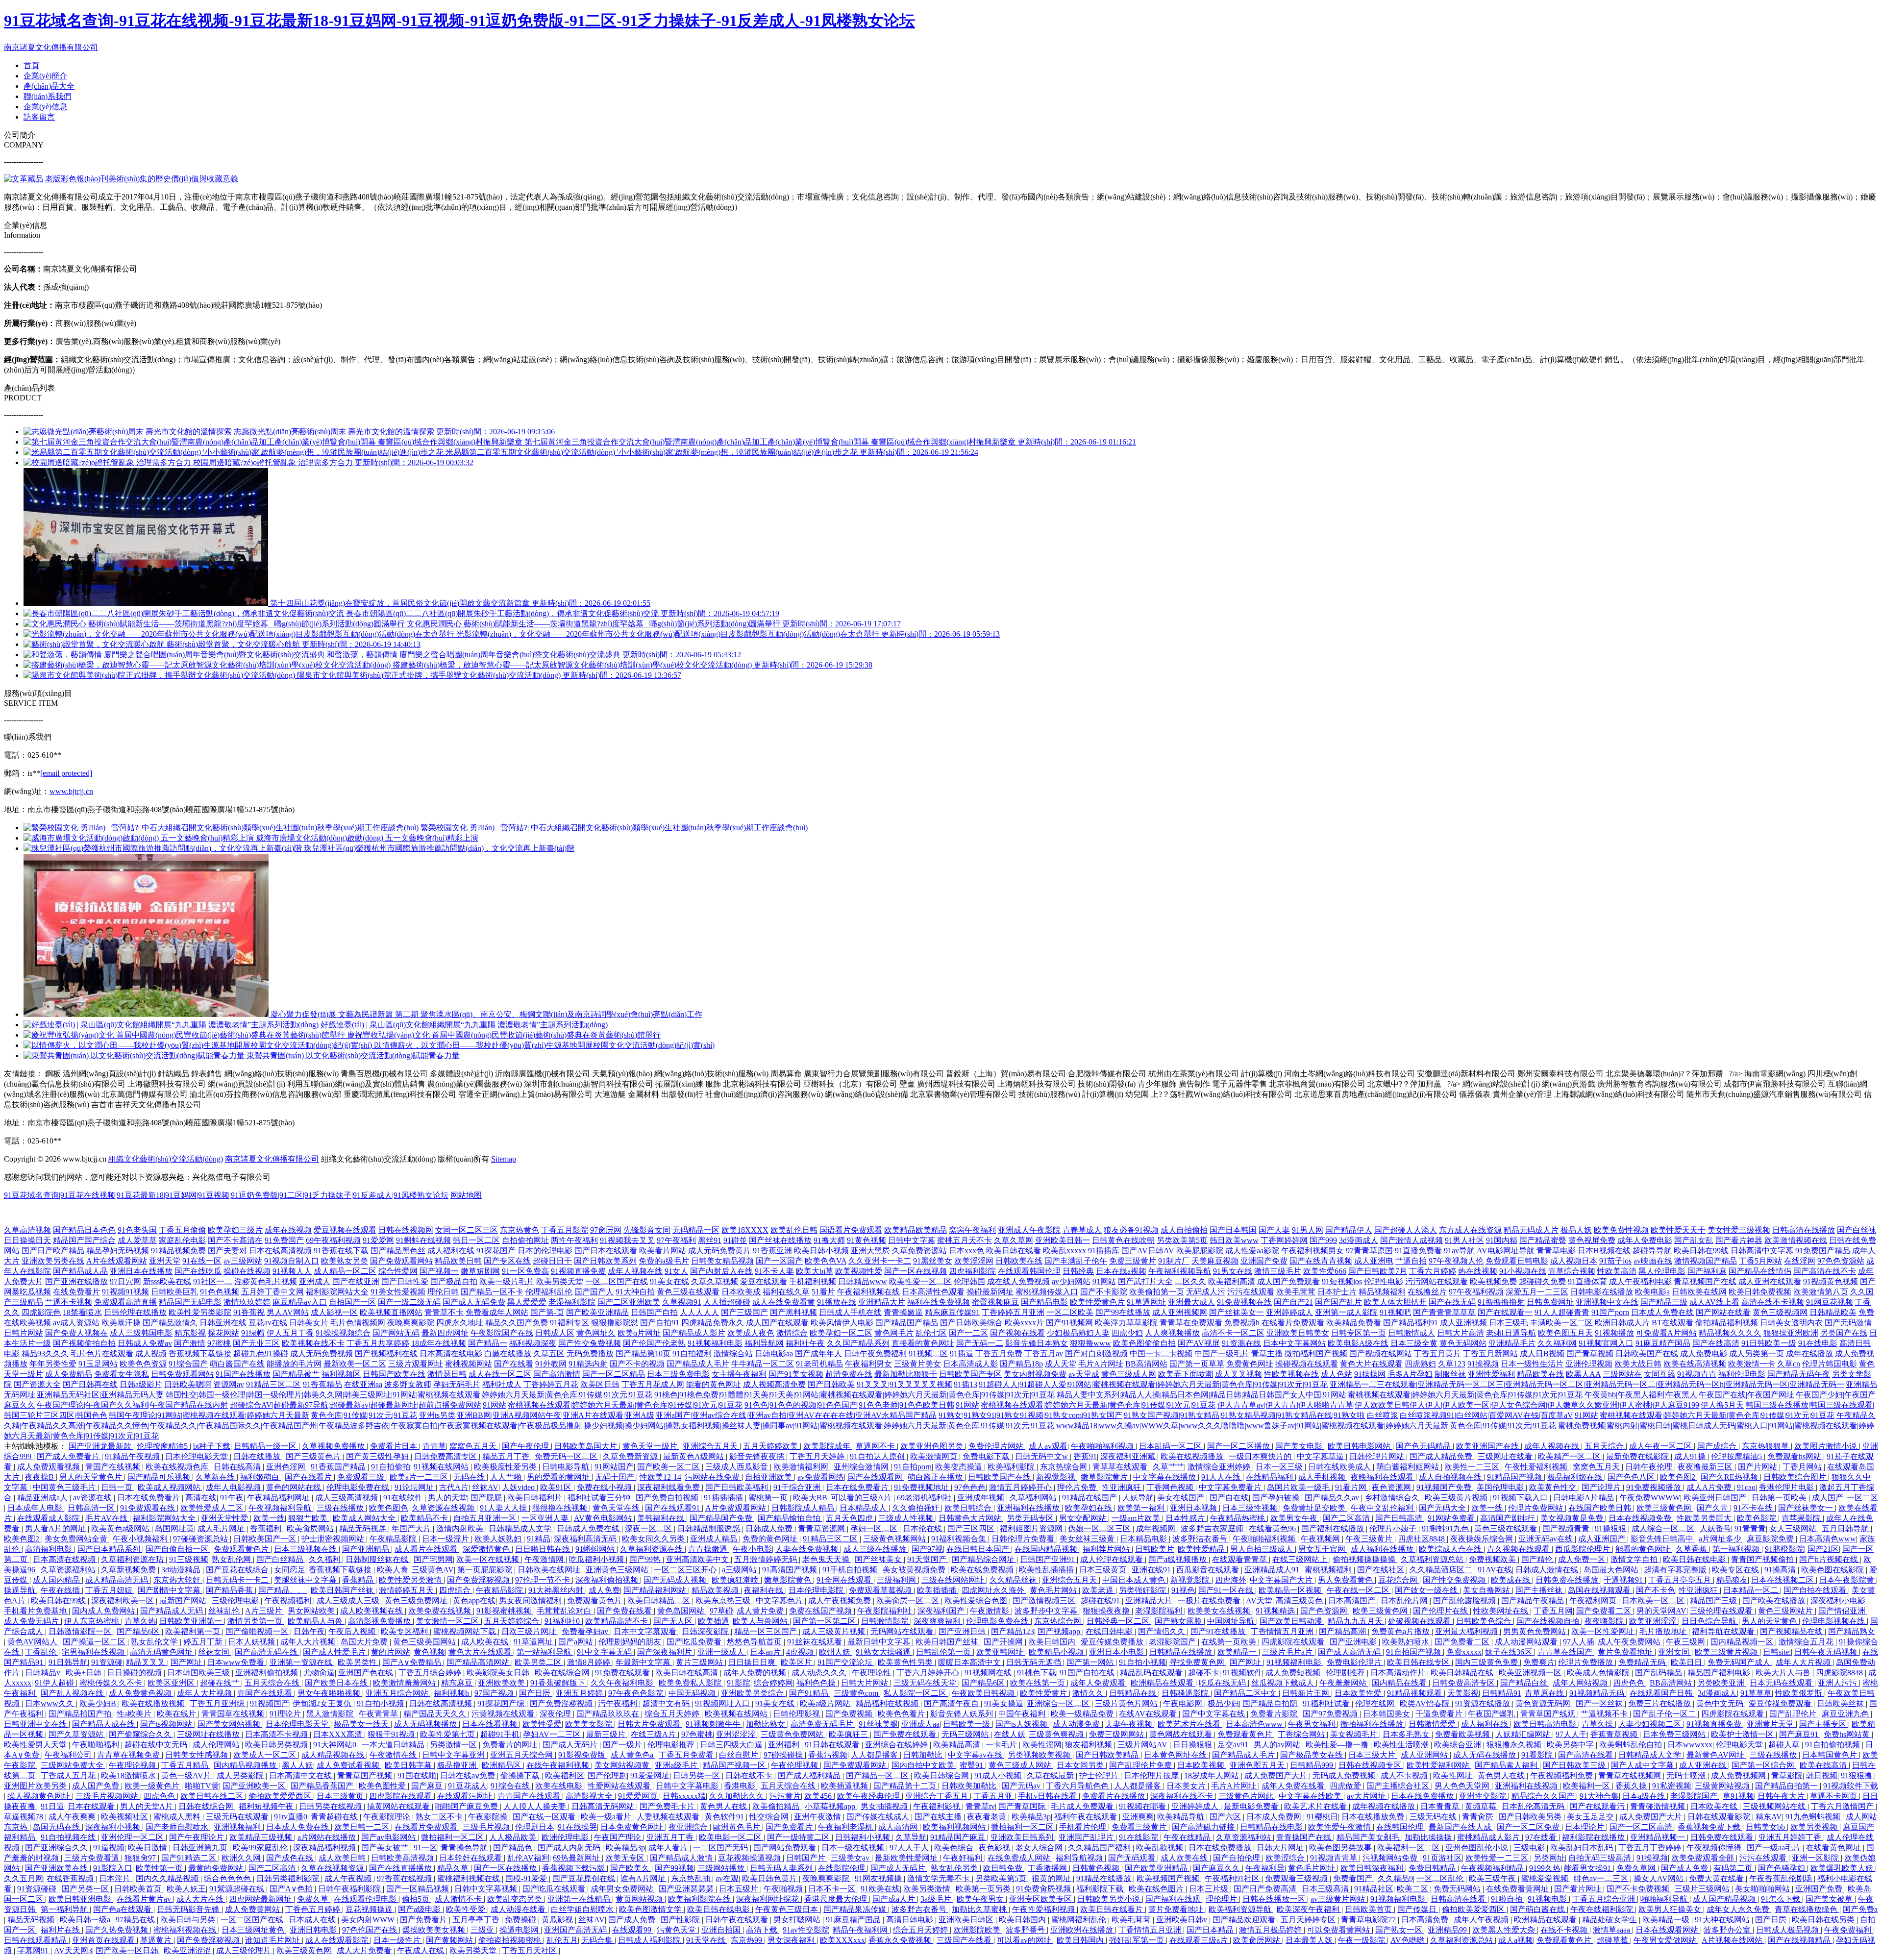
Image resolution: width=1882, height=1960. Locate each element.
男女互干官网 (1323, 1549)
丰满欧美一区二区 (1561, 1323)
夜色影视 (995, 1848)
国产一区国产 (779, 1261)
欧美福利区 (565, 1775)
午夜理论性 (872, 1673)
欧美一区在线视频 (489, 1559)
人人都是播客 (875, 1755)
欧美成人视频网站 (170, 1487)
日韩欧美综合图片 (1796, 1477)
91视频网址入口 (723, 1703)
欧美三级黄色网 (1665, 1508)
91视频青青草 (1335, 1858)
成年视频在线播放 (1385, 1806)
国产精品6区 (139, 1631)
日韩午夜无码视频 (1827, 1652)
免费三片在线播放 (1660, 1703)
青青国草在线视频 (234, 1714)
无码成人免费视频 (1345, 1775)
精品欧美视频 (716, 1590)
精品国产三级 (1714, 1600)
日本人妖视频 (252, 1642)
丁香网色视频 (1171, 1487)
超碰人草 (1785, 1745)
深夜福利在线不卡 (1183, 1796)
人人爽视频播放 (1172, 1333)
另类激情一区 (454, 1745)
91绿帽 (253, 1333)
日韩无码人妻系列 (782, 1868)
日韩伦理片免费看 (1024, 1539)
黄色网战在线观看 (1182, 1734)
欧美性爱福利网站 (1439, 1765)
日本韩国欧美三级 (199, 1673)
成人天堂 (1061, 1364)
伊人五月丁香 (290, 1333)
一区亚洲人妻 (546, 1518)
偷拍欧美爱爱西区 (281, 1796)
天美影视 (1463, 1693)
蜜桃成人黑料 (178, 1817)
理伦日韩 (443, 1292)
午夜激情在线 (394, 1755)
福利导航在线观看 (1724, 1631)
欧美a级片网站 (826, 1703)
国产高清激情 (557, 1374)
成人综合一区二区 (1664, 1528)
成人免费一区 (1583, 1559)
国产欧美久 (631, 1868)
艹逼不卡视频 (69, 1302)
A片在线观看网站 (117, 1261)
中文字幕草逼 (1321, 1456)
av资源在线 (93, 1498)
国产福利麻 (1707, 1271)
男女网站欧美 (312, 1611)
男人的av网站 (1278, 1745)
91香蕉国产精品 (339, 1467)
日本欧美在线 (1715, 1806)
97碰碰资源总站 (201, 1539)
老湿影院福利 (1160, 1611)
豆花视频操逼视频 (750, 1858)
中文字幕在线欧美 (1311, 1796)
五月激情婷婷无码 (767, 1559)
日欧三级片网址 (530, 1631)
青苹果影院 (1802, 1518)
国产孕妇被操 (1277, 1498)
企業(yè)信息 (45, 107)
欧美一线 (1488, 1508)
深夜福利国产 (942, 1611)
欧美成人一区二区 (266, 1755)
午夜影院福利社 (886, 1611)
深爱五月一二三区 (1537, 1292)
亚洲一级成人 (722, 1652)
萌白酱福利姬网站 (1409, 1467)
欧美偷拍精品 (777, 1806)
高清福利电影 (50, 1549)
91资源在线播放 (1484, 1703)
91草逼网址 (1146, 1302)
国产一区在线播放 (506, 1868)
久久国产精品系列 (858, 1343)
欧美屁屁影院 (1200, 1251)
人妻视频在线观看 (669, 1817)
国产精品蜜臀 (1543, 1240)
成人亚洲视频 (1463, 1323)
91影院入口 (113, 1868)
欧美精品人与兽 (316, 1621)
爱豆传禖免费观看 (1781, 1703)
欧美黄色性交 (1554, 1487)
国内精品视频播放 (246, 1765)
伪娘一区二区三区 (1100, 1528)
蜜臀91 (972, 1765)
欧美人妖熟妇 (499, 1539)
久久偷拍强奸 (916, 1508)
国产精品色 (514, 1848)
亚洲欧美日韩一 (1063, 1240)
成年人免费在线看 (1294, 1786)
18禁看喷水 (82, 1312)
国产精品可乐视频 (160, 1477)
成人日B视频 (1542, 1353)
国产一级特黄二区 (799, 1837)
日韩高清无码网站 (604, 1806)
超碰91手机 (500, 1734)
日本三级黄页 (1104, 1570)
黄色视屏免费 (1592, 1240)
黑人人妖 (297, 1765)
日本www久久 (50, 1703)
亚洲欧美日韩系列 (1023, 1837)
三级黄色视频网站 (895, 1539)
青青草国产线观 (1549, 1714)
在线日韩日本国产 (979, 1549)
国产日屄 (536, 1693)
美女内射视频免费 (1035, 1374)
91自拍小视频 (1142, 1662)
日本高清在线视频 (65, 1559)
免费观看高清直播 (125, 1302)
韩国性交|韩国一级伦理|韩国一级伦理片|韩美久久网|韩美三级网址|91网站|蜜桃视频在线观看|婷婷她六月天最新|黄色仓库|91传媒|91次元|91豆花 (409, 1395)
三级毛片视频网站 (108, 1796)
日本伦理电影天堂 (198, 1456)
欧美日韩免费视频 (1760, 1292)
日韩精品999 (1312, 1765)
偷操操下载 (521, 1775)
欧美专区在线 (1736, 1570)
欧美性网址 (1454, 1775)
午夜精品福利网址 (279, 1498)
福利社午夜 (805, 1343)
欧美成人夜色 (751, 1333)
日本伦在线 (923, 1528)
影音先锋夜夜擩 (758, 1456)
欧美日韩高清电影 (1546, 1724)
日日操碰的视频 (135, 1673)
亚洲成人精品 (715, 1539)
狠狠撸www (1090, 1343)
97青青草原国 (1369, 1251)
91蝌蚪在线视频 (423, 1240)
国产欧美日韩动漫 (1292, 1621)
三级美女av (851, 1858)
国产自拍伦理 (1238, 1858)
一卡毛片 (1002, 1745)
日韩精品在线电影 (1272, 1827)
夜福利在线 (765, 1590)
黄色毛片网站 (1054, 1590)
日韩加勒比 (924, 1755)
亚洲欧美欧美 (502, 1683)
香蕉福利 (267, 1528)
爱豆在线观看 (764, 1281)
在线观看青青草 (1240, 1559)
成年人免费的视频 (756, 1673)
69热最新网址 (577, 1858)
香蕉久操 (1632, 1786)
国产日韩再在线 (90, 1384)
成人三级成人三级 (349, 1600)
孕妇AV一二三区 (553, 1734)
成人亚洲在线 (1704, 1765)
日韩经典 (1078, 1271)
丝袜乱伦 (225, 1611)
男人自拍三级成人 (1263, 1549)
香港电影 (741, 1786)
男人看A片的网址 (56, 1528)
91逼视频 (109, 1848)
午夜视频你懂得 (1715, 1848)
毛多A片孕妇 (1410, 1374)
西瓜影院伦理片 (1584, 1549)
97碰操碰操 (784, 1755)
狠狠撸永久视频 (1515, 1745)
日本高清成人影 (970, 1364)
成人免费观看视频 (50, 1467)
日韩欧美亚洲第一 (192, 1621)
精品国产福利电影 (1720, 1673)
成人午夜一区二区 (1661, 1446)
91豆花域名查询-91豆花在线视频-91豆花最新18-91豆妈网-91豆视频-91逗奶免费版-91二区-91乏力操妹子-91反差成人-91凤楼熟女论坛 (459, 21)
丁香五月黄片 (1437, 1353)
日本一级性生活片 (1532, 1364)
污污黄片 (785, 1796)
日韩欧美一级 (967, 1724)
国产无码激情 (1848, 1323)
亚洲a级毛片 (677, 1765)
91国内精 (1502, 1240)
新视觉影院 (1191, 1580)
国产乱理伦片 (1794, 1714)
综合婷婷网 (773, 1683)
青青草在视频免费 (129, 1755)
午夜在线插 (61, 1590)
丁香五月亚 (994, 1796)
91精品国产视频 (1515, 1477)
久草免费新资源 (631, 1456)
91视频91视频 (125, 1292)
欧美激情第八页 (1821, 1292)
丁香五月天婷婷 (818, 1456)
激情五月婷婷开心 (1021, 1487)
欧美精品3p (1031, 1817)
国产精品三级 (1664, 1302)
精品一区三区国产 (767, 1631)
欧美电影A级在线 (1358, 1343)
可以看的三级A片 (862, 1498)
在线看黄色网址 (1834, 1848)
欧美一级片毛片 (507, 1281)
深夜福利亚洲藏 (1129, 1456)
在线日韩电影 (1110, 1631)
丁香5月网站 (1760, 1261)
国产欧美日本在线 (337, 1683)
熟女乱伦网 (232, 1559)
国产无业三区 (256, 1343)
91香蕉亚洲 (772, 1251)
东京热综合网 (1065, 1467)
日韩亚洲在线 (223, 1323)
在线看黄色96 (1273, 1528)
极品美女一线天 (362, 1724)
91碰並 (735, 1240)
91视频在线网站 (442, 1467)
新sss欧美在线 (167, 1281)
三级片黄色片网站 (1127, 1703)
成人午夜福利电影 (1640, 1281)
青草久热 (140, 1621)
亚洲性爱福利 (1491, 1374)
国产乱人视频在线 (73, 1693)
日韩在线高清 (238, 1467)
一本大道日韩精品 (394, 1745)
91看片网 (1352, 1487)
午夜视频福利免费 (1562, 1775)
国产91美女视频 (796, 1374)
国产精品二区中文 (1246, 1693)
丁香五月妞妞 (110, 1590)
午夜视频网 (1321, 1539)
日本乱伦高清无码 (1534, 1806)
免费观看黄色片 (242, 1549)
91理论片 (286, 1714)
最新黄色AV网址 (1716, 1755)
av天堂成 (1084, 1374)
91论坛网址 (415, 1487)
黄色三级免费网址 (417, 1600)
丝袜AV (485, 1487)
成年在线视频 (288, 1230)
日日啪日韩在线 (544, 1549)
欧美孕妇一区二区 (841, 1333)
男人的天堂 (447, 1498)
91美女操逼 (1004, 1703)
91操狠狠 (1611, 1528)
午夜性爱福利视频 (1537, 1467)
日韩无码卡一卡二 (238, 1580)
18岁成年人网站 (1213, 1775)
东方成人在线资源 (1470, 1230)
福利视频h (452, 1693)
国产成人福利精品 (810, 1775)
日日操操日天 (27, 1240)
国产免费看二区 (1605, 1611)
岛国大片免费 (365, 1642)
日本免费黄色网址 (633, 1827)
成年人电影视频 (234, 1487)
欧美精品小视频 (1057, 1652)
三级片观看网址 (416, 1364)
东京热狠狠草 (1766, 1446)
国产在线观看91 (673, 1508)
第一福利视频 (1737, 1549)
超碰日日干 (552, 1261)
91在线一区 (202, 1261)
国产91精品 (810, 1693)
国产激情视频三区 (1045, 1600)
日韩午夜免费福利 (875, 1353)
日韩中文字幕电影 (688, 1786)
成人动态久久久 (820, 1673)
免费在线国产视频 (821, 1611)
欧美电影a (1652, 1292)
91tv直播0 (291, 1817)
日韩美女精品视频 (722, 1261)
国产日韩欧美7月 (1378, 1271)
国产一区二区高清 (1642, 1827)
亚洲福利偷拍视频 (268, 1673)
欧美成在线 (1511, 1580)
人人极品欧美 (514, 1837)
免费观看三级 (362, 1477)
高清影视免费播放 (380, 1621)
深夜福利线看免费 (669, 1487)
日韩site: (1777, 1652)
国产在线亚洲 (356, 1281)
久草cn (1789, 1364)
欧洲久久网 (242, 1858)
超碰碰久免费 (1542, 1281)
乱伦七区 (931, 1333)
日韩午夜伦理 (1650, 1467)
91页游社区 (1442, 1858)
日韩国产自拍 (654, 1312)
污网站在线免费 (713, 1477)
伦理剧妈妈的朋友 (631, 1642)
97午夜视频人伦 (1456, 1261)
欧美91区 (557, 1487)
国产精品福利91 (1411, 1323)
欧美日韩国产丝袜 (343, 1590)
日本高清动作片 (1399, 1673)
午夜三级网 (1686, 1642)
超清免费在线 (849, 1374)
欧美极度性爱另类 (506, 1467)
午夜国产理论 (619, 1837)
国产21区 (1823, 1549)
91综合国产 (188, 1364)
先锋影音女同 (647, 1230)
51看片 (823, 1292)
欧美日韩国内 (1053, 1642)
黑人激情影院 (331, 1714)
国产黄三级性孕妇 (378, 1456)
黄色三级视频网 (1780, 1312)
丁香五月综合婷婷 (431, 1673)
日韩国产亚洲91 (1048, 1559)
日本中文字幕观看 (646, 1631)
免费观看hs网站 (1795, 1456)
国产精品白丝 (1525, 1683)
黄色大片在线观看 (1371, 1364)
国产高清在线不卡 (1825, 1271)
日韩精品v (44, 1673)
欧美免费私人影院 (691, 1683)
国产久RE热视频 (1730, 1477)
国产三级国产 (744, 1312)
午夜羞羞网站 (1344, 1683)
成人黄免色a (633, 1755)
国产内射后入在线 (721, 1271)
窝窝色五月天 (474, 1446)
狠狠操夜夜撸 (1107, 1611)
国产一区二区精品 (614, 1374)
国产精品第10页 (643, 1353)
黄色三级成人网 (1129, 1374)
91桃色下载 (1037, 1673)
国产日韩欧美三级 (1575, 1765)
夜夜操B (40, 1477)
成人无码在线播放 (1486, 1755)
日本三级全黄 (1414, 1343)
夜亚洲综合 (689, 1827)
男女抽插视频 (885, 1806)
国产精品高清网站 (479, 1662)
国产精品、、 (283, 1590)
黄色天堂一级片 (651, 1446)
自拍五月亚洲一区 (486, 1518)
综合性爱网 (398, 1271)
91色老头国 (137, 1230)
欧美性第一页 (160, 1868)
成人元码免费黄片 (719, 1251)
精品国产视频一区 (735, 1765)
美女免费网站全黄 (77, 1539)
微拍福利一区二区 (1023, 1827)
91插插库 (1104, 1251)
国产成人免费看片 (69, 1456)
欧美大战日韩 (1638, 1364)
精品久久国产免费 (517, 1323)
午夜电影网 (1184, 1703)
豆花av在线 (268, 1323)
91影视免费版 (583, 1755)
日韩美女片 (309, 1323)
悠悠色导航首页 (755, 1642)
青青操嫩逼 (903, 1312)
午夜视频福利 (289, 1600)
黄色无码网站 (1463, 1343)
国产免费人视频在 (76, 1333)
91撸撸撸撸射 (1501, 1302)
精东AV (1769, 1817)
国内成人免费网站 (104, 1611)
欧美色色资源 (143, 1364)
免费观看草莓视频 (881, 1590)
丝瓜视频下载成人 (1284, 1683)
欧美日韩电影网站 (1360, 1446)
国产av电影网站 (389, 1837)
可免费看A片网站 (1666, 1333)
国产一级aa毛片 (1775, 1848)
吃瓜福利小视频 (597, 1559)
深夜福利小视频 (114, 1827)
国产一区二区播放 (1239, 1446)
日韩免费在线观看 (1723, 1837)
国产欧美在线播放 (1775, 1600)
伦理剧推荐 (1346, 1673)
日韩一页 (118, 1487)
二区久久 (1190, 1281)
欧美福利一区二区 (1410, 1848)
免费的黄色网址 (771, 1539)
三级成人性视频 (907, 1518)
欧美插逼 (714, 1621)
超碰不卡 (1204, 1673)
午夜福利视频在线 (868, 1292)
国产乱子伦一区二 (1665, 1714)
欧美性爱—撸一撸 (1338, 1745)
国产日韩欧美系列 (605, 1261)
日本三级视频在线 (306, 1549)
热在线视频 (1478, 1271)
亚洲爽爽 (1138, 1817)
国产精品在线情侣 (1760, 1271)
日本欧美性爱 (1359, 1693)
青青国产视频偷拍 (1763, 1559)
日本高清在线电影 (451, 1353)
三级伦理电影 (236, 1600)
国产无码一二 (980, 1343)
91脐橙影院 (1784, 1549)
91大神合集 (1599, 1796)
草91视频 (1738, 1796)
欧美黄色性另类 (906, 1662)
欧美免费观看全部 (1704, 1858)
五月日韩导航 (1846, 1528)
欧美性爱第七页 (448, 1734)
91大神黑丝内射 (557, 1590)
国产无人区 (674, 1621)
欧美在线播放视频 (154, 1703)
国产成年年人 (818, 1353)
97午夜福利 (676, 1240)
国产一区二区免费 (1529, 1827)
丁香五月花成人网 (653, 1384)
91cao (1746, 1487)
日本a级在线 (1645, 1796)
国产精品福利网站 (656, 1590)
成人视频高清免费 (774, 1384)
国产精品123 (1013, 1631)
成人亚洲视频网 (1180, 1312)
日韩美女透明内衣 (1791, 1323)
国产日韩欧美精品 (1108, 1755)
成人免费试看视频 (349, 1765)
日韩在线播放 (258, 1456)
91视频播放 (1614, 1333)
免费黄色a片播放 (1401, 1631)
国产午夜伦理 (526, 1446)
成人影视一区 (334, 1312)
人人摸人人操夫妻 (536, 1806)
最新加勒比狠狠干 (906, 1374)
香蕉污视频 (828, 1755)
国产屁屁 (487, 1498)
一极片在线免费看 (1210, 1600)
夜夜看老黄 (988, 1817)
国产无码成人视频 (676, 1580)
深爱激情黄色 (487, 1549)
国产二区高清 (1347, 1518)
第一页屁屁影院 (486, 1570)
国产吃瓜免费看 (695, 1642)
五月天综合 (1605, 1446)
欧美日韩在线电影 (1695, 1559)
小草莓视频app (831, 1806)
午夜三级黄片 (1370, 1539)
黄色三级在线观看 (688, 1292)
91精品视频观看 (1415, 1693)
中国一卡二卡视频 (1161, 1353)
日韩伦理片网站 (1378, 1456)
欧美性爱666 (1325, 1271)
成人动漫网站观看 (1527, 1642)
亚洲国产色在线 (367, 1673)
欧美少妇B (99, 1703)
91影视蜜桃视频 (505, 1611)
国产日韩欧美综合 (971, 1323)
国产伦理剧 (607, 1775)
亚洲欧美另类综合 (753, 1693)
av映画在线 (1653, 1261)
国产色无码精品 (1424, 1446)
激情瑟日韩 (447, 1374)
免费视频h (1242, 1323)
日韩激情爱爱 (1433, 1724)
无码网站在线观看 (903, 1631)
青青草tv (980, 1806)
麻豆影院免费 (1771, 1539)
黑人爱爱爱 (527, 1302)
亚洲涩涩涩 (737, 1734)
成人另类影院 (241, 1775)
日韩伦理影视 (797, 1714)
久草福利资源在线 (652, 1549)
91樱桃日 (1322, 1817)
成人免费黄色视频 (141, 1693)
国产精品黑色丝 (398, 1251)
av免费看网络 (821, 1477)
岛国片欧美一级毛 (1299, 1487)
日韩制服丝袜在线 (378, 1559)
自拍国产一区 (352, 1302)
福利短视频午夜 (267, 1806)
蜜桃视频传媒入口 (1047, 1292)
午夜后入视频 (353, 1631)
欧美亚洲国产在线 (1488, 1446)
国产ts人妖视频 (1022, 1724)
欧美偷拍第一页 (1157, 1292)
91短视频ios (1342, 1281)
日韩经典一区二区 (1119, 1621)
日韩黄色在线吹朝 (1123, 1240)
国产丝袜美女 (879, 1559)
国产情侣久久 (1163, 1631)
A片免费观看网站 (737, 1508)
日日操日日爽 (753, 1662)
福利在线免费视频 (939, 1302)
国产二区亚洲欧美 (629, 1302)
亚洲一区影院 (1816, 1858)
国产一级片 (623, 1745)
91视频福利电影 (715, 1343)
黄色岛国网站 (682, 1611)
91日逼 (52, 1806)
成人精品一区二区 (345, 1271)
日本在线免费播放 (1423, 1796)
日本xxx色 (966, 1251)
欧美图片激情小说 (1827, 1446)
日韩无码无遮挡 (1035, 1662)
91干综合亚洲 (798, 1487)
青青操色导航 (465, 1848)
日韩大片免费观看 (650, 1724)
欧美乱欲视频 (1161, 1848)
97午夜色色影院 (637, 1693)
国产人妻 (1274, 1230)
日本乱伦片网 (1405, 1600)
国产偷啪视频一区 (258, 1631)
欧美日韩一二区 (363, 1827)
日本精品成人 (864, 1508)
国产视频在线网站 (1381, 1353)
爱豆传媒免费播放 (1113, 1642)
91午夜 (232, 1498)
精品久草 (454, 1868)
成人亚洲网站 (1425, 1755)
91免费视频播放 (1655, 1487)
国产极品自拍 (454, 1281)
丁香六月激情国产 (1843, 1806)
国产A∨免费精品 (413, 1662)
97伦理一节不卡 (544, 1580)
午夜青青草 (379, 1714)
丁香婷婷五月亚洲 (1013, 1312)
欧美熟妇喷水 (1407, 1642)
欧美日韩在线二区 (213, 1796)
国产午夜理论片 (198, 1837)
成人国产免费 (97, 1786)
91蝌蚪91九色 (1446, 1528)
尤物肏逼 (319, 1673)
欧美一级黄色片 (153, 1786)
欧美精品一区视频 (1291, 1590)
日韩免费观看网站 (182, 1374)
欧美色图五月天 (1565, 1333)
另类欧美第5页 (1182, 1240)
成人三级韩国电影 (141, 1333)
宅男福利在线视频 (94, 1652)
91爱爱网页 (639, 1796)
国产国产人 (594, 1292)
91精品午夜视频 (133, 1456)
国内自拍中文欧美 (924, 1765)
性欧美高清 (1617, 1271)
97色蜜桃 (697, 1734)
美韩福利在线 (662, 1518)
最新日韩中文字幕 (880, 1642)
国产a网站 (577, 1642)
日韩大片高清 (1461, 1333)
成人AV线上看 (1714, 1302)
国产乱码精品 (1659, 1673)
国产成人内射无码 (570, 1848)
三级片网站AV (1143, 1745)
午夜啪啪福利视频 (1103, 1446)
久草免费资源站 (919, 1251)
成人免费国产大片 (1277, 1775)
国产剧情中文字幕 (170, 1590)
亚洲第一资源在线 (302, 1662)
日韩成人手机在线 (850, 1312)
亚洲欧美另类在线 (53, 1261)
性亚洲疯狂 (1122, 1487)
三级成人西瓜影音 (738, 1467)
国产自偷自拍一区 (178, 1549)
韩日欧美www (1234, 1240)
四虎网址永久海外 (994, 1590)
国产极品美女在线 (1312, 1755)
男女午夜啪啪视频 (330, 1693)
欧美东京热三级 (724, 1600)
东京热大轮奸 (178, 1580)
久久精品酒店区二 (1442, 1570)
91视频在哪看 (1143, 1806)
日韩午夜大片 (1782, 1796)
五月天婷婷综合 (513, 1621)
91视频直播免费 (578, 1271)
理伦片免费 (1078, 1487)
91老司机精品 (819, 1364)
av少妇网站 (1071, 1281)
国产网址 (187, 1662)
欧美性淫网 (1042, 1745)
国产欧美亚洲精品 (597, 1312)
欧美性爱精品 (1202, 1549)
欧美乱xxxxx (1065, 1251)
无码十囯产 (616, 1477)
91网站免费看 (1452, 1518)
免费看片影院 (1275, 1714)
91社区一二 (213, 1281)
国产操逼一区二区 (95, 1642)
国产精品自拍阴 (1271, 1703)
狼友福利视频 (1090, 1745)
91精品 (539, 1539)
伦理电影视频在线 (1834, 1621)
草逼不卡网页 (1834, 1796)
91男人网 (1308, 1230)
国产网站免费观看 (786, 1848)
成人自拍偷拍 (1184, 1230)
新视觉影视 (1057, 1477)
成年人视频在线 (635, 1271)
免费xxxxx (1464, 1652)
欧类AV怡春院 (1426, 1703)
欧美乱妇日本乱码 (1583, 1848)
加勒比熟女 (767, 1724)
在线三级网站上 (1301, 1559)
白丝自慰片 (740, 1755)
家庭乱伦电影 (182, 1240)
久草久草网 (1014, 1240)
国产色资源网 (1325, 1611)
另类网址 (1549, 1858)
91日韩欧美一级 (1769, 1343)
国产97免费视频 (1331, 1714)
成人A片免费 (1710, 1487)
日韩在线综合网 (207, 1806)
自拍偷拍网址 (525, 1240)
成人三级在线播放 (876, 1549)
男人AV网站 (288, 1312)
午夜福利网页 (1594, 1600)
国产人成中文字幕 (1643, 1765)
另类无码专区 (1031, 1518)
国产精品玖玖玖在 (609, 1714)
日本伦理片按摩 (1152, 1775)
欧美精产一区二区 (1570, 1456)
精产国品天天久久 (436, 1714)
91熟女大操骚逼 (884, 1652)
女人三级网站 (1794, 1528)
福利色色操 (817, 1683)
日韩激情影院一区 (81, 1631)
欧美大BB (810, 1498)
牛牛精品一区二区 (763, 1364)
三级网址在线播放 (209, 1734)
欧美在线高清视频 (1695, 1364)
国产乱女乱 (1694, 1240)
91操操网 (1370, 1374)
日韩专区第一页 (1359, 1333)
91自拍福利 (692, 1353)
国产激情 (190, 1343)
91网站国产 (614, 1467)
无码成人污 (1206, 1292)
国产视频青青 (1567, 1528)
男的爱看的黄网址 (559, 1477)
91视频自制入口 (292, 1261)
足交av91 (1234, 1745)
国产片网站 (1758, 1467)
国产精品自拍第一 (1787, 1786)
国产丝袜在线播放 (780, 1240)
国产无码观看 (1133, 1858)
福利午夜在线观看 (1087, 1817)
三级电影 (1530, 1848)
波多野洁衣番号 (1201, 1539)
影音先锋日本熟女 (1037, 1343)
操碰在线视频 (247, 1271)
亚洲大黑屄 (870, 1251)
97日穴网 (125, 1281)
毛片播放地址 (1664, 1631)
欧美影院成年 (828, 1446)
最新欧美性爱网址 (907, 1858)
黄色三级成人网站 (1021, 1765)
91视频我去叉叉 (627, 1240)
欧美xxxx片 (1024, 1323)
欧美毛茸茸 (1296, 1292)
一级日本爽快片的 (1261, 1456)
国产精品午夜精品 (1534, 1600)
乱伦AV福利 (528, 1858)
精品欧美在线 (1540, 1374)
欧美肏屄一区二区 (909, 1600)
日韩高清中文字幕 (1762, 1251)
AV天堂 (1259, 1600)
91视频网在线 (989, 1673)
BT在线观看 (1672, 1323)
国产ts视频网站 (167, 1724)
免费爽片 (1539, 1662)
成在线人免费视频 (1018, 1281)
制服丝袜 (1450, 1374)
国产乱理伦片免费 (1141, 1765)
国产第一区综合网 (1764, 1765)
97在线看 (1542, 1837)
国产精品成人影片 (694, 1333)
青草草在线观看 (1121, 1467)
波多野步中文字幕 (1047, 1611)
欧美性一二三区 (1473, 1467)
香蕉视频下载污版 (574, 1868)
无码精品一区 (696, 1230)
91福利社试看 (1327, 1703)
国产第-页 (547, 1312)
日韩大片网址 (1281, 1848)
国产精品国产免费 (722, 1518)
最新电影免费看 (1252, 1806)
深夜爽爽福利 (938, 1621)
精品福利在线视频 (888, 1703)
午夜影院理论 (388, 1817)
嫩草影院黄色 (789, 1580)
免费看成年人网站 (497, 1312)
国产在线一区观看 (545, 1817)
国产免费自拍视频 (668, 1498)
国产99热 (646, 1559)
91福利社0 (563, 1621)
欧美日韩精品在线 (1463, 1673)
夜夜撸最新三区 (1706, 1467)
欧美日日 (1687, 1662)
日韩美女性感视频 (198, 1755)
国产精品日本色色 (84, 1230)
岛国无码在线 (57, 1827)
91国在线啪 (417, 1775)
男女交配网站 (1084, 1518)
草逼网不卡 (876, 1446)
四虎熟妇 (1420, 1364)
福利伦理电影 (1742, 1374)
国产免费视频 (850, 1714)
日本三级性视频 (1251, 1508)
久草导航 (911, 1837)
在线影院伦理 (842, 1868)
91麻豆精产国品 (1663, 1343)
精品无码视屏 (364, 1528)
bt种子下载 (212, 1446)
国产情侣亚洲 (1843, 1611)
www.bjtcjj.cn (71, 791)
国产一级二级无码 (409, 1302)
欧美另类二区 (539, 1662)
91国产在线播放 (243, 1374)
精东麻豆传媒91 (952, 1312)
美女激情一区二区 (448, 1621)
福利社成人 (502, 1384)
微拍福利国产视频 (1316, 1353)
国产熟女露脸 (1179, 1621)
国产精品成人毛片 (698, 1364)
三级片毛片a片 (1288, 1652)
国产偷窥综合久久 (141, 1734)
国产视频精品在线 (1792, 1631)
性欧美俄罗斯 (1800, 1693)
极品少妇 (1223, 1703)
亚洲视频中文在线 (1607, 1302)
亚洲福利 (785, 1745)
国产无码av (1022, 1786)
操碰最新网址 (990, 1292)
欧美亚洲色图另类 (933, 1446)
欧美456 (819, 1796)
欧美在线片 (177, 1714)
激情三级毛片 (1278, 1271)
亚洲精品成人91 (1273, 1570)
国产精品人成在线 (104, 1724)
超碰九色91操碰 (261, 1353)
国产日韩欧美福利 (738, 1487)
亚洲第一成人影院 (1346, 1312)
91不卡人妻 (774, 1271)
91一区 (425, 1848)
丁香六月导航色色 (1078, 1786)
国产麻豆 (428, 1786)
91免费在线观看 (623, 1673)
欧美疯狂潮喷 (736, 1580)
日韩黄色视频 (1097, 1868)
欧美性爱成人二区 (213, 1508)
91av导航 (1459, 1251)
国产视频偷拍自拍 (84, 1343)
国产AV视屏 (1199, 1343)
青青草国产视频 (366, 1775)
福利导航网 (764, 1343)
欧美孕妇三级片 (235, 1230)
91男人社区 (1464, 1240)
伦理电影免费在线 (359, 1487)
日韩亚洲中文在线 (36, 1724)
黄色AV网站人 (33, 1642)
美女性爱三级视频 (1739, 1230)
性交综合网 (770, 1817)
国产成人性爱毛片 (335, 1652)
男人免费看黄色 (1346, 1580)
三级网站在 (1622, 1374)
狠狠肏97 (141, 1858)
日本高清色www (1828, 1539)
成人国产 (1828, 1498)
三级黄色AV (433, 1570)
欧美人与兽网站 (761, 1621)
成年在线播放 (1809, 1353)
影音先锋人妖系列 (963, 1714)
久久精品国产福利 (1100, 1848)
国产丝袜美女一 (1237, 1312)
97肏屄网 (606, 1230)
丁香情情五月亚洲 (1283, 1631)
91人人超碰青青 (1562, 1312)
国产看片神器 (1739, 1240)
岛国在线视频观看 (1600, 1590)
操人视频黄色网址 (40, 1796)
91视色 (1183, 1590)
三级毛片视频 (487, 1827)
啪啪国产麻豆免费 (468, 1806)
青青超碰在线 (335, 1817)
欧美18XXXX (745, 1230)
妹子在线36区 (1510, 1652)
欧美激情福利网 (802, 1467)
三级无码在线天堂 (926, 1683)
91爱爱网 (378, 1240)
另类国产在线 (1844, 1333)
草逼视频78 (25, 1817)
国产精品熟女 (1852, 1631)
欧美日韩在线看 (1014, 1251)
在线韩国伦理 (1401, 1827)
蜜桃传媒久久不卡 (112, 1683)
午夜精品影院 (394, 1539)
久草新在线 (216, 1477)
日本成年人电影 (36, 1508)
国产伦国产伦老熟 (654, 1343)
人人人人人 (699, 1312)
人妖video (519, 1487)
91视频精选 (1276, 1611)
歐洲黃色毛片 (738, 1827)
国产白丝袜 (1857, 1230)
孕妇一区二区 (875, 1528)
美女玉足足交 (1591, 1817)
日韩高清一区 (92, 1508)
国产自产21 (1293, 1302)
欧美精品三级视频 (262, 1837)
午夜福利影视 (938, 1806)
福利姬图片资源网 (1032, 1528)
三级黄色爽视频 (1057, 1734)
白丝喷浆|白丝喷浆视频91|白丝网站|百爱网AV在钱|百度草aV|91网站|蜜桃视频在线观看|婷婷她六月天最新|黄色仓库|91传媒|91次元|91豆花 (1601, 1415)
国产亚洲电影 (1354, 1642)
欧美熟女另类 (345, 1261)
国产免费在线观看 (906, 1734)
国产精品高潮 (1343, 1631)
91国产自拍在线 (1088, 1673)
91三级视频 (189, 1559)
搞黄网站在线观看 (399, 1806)
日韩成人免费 (770, 1528)
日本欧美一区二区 (1654, 1600)
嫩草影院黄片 (1105, 1477)
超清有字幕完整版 (1676, 1570)
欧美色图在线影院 (1833, 1570)
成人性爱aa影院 (1252, 1251)
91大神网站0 (336, 1745)
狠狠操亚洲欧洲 (1791, 1333)
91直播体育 (1587, 1281)
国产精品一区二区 (878, 1775)
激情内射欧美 (461, 1528)
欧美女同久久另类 (654, 1539)
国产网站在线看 (1723, 1312)
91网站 (1104, 1281)
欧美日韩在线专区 (1419, 1662)
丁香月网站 (1803, 1467)
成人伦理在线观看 (1113, 1559)
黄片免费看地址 (1626, 1652)
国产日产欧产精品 (53, 1251)
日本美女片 (1187, 1786)
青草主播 (1267, 1353)
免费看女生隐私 (122, 1374)
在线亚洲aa (363, 1384)
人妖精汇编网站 (1524, 1734)
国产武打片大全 (1145, 1281)
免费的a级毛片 (664, 1261)
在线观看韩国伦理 (1029, 1271)
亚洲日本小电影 (1117, 1652)
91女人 (676, 1271)
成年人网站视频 (1581, 1683)
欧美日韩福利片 (536, 1498)
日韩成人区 (555, 1333)
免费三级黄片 (1133, 1261)
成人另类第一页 (1757, 1353)
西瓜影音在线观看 (1209, 1570)
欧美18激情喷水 (129, 1775)
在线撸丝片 (1427, 1292)
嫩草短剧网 (480, 1271)
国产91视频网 (1069, 1323)
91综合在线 (511, 1786)
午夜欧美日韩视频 (984, 1693)
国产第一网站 (1091, 1662)
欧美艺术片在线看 (1190, 1724)
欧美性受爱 (542, 1724)
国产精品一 (488, 1343)
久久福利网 (1557, 1343)
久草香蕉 (1692, 1549)
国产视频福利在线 (386, 1353)
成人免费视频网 (1739, 1775)
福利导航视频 (1080, 1858)
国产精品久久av (1333, 1498)
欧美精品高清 (958, 1745)
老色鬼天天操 (827, 1559)
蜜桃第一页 (769, 1498)
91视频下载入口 (1521, 1498)
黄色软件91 (725, 1817)
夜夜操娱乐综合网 (1483, 1539)
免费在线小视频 (605, 1487)
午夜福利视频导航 (1180, 1271)
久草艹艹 (1168, 1467)
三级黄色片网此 (1247, 1796)
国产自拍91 (660, 1323)
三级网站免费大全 (73, 1765)
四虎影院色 (41, 1312)
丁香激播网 (1048, 1868)
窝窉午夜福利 (972, 1230)
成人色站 (1337, 1374)
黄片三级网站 (700, 1662)
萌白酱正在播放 (936, 1477)
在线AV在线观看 (1149, 1714)
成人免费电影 (1704, 1353)
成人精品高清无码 (118, 1580)
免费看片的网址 (511, 1745)
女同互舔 (1659, 1374)
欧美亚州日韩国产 (1716, 1498)
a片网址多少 (1721, 1539)
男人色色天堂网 (1463, 1786)
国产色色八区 (1632, 1477)
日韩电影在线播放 (1602, 1292)
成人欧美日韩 (343, 1858)
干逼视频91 (1624, 1580)
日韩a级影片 (141, 1384)
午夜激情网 (545, 1559)
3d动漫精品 (182, 1570)
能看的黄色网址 (714, 1384)
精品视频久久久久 (1730, 1333)
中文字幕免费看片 (1231, 1487)
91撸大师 (829, 1240)
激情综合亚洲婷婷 (1220, 1467)
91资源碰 (107, 1662)
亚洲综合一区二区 (1059, 1703)
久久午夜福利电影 (623, 1683)
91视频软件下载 (1851, 1786)
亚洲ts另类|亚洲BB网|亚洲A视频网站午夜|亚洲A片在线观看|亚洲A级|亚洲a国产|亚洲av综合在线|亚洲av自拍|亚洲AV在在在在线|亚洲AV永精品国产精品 (678, 1415)
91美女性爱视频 (398, 1292)
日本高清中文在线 (301, 1775)
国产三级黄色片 (314, 1456)
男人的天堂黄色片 (92, 1477)
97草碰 (721, 1611)
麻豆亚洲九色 (1846, 1714)
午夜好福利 (964, 1858)
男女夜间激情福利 (531, 1600)
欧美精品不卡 (425, 1518)
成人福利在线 (451, 1251)
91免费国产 (284, 1240)
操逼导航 (21, 1590)
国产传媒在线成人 (879, 1817)
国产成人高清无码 (1350, 1652)
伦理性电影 (1384, 1281)
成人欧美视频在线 (372, 1611)
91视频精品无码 (1598, 1693)
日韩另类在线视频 (331, 1806)
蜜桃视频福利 (1329, 1570)
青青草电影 (1556, 1251)
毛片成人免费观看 (1083, 1806)
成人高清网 (899, 1827)
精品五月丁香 (507, 1456)
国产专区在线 (507, 1261)
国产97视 (927, 1549)
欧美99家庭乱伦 (261, 1848)
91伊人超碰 (55, 1683)
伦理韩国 (969, 1281)
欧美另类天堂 (560, 1281)
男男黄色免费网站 (1535, 1631)
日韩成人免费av (145, 1343)
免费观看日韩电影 (1517, 1261)
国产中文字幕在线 (1214, 1714)
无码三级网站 (966, 1734)
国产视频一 (439, 1271)
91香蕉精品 (322, 1384)
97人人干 (1571, 1734)
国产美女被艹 (386, 1848)
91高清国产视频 (791, 1570)
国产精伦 (1538, 1559)
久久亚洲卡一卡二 (880, 1261)
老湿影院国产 (1173, 1642)
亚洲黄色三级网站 (618, 1570)
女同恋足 (290, 1570)
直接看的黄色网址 (923, 1343)
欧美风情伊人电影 (842, 1323)
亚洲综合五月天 (711, 1446)
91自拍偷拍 (391, 1467)
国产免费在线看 (625, 1611)
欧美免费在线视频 (441, 1611)
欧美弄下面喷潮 (1186, 1374)
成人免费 (604, 1590)
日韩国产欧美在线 (394, 1374)
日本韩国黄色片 (1831, 1755)
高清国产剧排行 (1509, 1518)
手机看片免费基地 (36, 1611)
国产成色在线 (291, 1858)
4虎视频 (801, 1652)
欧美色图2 (1679, 1477)
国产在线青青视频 (1321, 1261)
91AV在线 (1495, 1570)
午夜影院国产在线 (502, 1333)
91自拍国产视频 (1414, 1652)
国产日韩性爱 (405, 1281)
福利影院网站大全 (337, 1292)
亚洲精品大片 (882, 1302)
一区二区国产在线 (617, 1281)
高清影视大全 (590, 1796)
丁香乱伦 (42, 1652)
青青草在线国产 (1566, 1652)
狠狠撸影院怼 (615, 1323)
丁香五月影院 (565, 1230)
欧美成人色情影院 (1599, 1673)
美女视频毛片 (1355, 1734)
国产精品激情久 (170, 1323)
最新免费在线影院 (1638, 1456)
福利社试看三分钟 (600, 1498)
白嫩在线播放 (508, 1353)
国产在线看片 (309, 1477)
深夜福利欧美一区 (124, 1600)
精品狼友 (1732, 1580)
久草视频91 (682, 1302)
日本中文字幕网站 (1294, 1343)
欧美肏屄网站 (311, 1528)
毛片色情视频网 (358, 1323)
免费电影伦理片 (1355, 1662)
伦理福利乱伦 (549, 1292)
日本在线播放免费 (1374, 1817)
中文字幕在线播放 (1165, 1477)
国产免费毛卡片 (668, 1806)
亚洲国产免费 (1264, 1261)
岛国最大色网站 (1612, 1570)
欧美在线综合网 (563, 1673)
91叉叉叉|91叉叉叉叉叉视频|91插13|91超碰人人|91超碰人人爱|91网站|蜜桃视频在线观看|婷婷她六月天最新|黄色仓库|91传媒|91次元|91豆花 (1092, 1384)
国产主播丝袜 (1540, 1590)
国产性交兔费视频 (590, 1343)
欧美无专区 (626, 1858)
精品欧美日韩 (458, 1261)
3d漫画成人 (1359, 1240)
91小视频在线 (1523, 1271)
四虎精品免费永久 (713, 1323)
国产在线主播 (939, 1817)
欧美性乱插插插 (1047, 1570)
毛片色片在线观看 (102, 1353)
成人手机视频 (1323, 1477)
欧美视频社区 (125, 1817)
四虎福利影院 (972, 1271)
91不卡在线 (1754, 1508)
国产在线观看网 (876, 1477)
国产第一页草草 (1197, 1364)
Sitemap (504, 1159)
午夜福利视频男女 (1312, 1251)
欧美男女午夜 (1295, 1518)
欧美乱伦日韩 (794, 1230)
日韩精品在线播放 (1182, 1652)
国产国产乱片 (1338, 1302)
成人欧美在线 (486, 1642)
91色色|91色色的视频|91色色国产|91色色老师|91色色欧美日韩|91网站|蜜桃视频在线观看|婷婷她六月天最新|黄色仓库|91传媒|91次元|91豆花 (980, 1405)
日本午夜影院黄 (1848, 1580)
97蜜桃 (219, 1343)
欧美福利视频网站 (955, 1827)
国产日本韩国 (1233, 1230)
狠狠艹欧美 (309, 1518)
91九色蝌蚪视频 (1814, 1817)
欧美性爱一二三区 (1498, 1858)
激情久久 (1089, 1693)
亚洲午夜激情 (818, 1817)
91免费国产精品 (1823, 1251)
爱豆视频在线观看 (345, 1230)
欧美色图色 (389, 1508)
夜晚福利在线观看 (1383, 1477)
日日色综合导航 (1710, 1621)
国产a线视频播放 (1178, 1559)
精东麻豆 (458, 1683)
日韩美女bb (1766, 1827)
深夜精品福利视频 (325, 1848)
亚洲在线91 (1152, 1570)
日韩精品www (863, 1281)
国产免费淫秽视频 (479, 1580)
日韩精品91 (1502, 1693)
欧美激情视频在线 (1796, 1240)
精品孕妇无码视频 (118, 1251)
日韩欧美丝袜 (1841, 1703)
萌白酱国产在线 (237, 1364)
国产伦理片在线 (1441, 1611)
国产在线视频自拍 (1549, 1621)
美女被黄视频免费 (915, 1570)
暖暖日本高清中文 (970, 1662)
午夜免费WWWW (1650, 1498)
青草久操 (1598, 1724)
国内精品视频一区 (1743, 1642)
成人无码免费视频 (322, 1353)
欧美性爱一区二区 (920, 1281)
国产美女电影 (1300, 1446)
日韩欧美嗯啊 (188, 1384)
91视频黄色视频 (1831, 1281)
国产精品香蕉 (230, 1590)
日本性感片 (1186, 1518)
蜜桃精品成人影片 (1489, 1837)
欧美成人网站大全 (365, 1518)
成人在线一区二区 (500, 1374)
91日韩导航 (68, 1662)
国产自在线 (1229, 1498)
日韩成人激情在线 (1548, 1570)
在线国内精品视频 (1047, 1549)
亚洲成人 (315, 1281)
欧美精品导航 (1182, 1817)
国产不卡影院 (1104, 1292)
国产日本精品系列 (110, 1549)
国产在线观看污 (1598, 1806)
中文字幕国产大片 (1282, 1580)
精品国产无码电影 (190, 1302)
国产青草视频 (1590, 1353)
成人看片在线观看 (427, 1549)
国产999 (1323, 1240)
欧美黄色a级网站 (121, 1528)
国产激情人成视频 (1411, 1240)
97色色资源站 (1841, 1261)
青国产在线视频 (114, 1467)
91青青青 (1750, 1528)
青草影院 (1787, 1775)
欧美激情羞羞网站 (405, 1683)
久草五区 (549, 1353)
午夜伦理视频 (795, 1765)
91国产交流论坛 (846, 1662)
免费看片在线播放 (1114, 1796)
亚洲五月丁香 (671, 1837)
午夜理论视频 (133, 1765)
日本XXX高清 (339, 1734)
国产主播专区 (1824, 1724)
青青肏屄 (1479, 1817)
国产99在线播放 (1123, 1312)
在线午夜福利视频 (559, 1765)
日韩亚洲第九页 (201, 1848)
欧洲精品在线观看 (1163, 1683)
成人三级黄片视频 (835, 1631)
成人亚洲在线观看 (1770, 1281)
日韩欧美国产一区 (266, 1539)
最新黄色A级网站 (694, 1456)
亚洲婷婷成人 (1289, 1312)
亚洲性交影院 (1484, 1796)
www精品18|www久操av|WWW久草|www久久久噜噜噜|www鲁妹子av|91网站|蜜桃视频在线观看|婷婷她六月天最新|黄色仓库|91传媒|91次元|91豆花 (1306, 1426)
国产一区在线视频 (916, 1271)
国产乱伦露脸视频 (1465, 1600)
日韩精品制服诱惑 (710, 1528)
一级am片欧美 (1137, 1518)
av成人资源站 (76, 1323)
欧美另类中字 (1571, 1745)
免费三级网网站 (1117, 1734)
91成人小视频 (999, 1775)
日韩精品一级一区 (266, 1446)
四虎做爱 (1346, 1786)
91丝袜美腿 (878, 1724)
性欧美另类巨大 (1705, 1518)
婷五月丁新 (204, 1642)
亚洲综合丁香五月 (938, 1796)
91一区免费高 (525, 1271)
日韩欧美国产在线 (1647, 1353)
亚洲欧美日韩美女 (1298, 1333)
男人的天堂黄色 (1770, 1621)
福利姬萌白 (261, 1477)
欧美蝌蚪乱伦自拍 (1632, 1745)
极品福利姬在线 (1576, 1477)
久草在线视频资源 (333, 1868)
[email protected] (66, 773)
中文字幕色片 (780, 1600)
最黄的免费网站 (217, 1868)
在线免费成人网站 (1020, 1858)
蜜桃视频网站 (469, 1364)
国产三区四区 (972, 1528)
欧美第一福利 (1142, 1508)
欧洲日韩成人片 (1622, 1323)
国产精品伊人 (1349, 1230)
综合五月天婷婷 (673, 1714)
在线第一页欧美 (1230, 1642)
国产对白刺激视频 (1096, 1353)
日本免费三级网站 (1675, 1734)
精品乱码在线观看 (1152, 1673)
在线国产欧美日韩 (1601, 1508)
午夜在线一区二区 (1359, 1590)
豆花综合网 (1399, 1580)
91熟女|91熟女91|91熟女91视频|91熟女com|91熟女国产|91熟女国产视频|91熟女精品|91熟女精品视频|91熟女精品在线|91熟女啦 (1152, 1415)
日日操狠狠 (1193, 1745)
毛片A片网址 (1101, 1364)
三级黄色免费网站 (793, 1734)
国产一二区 (968, 1333)
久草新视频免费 (129, 1570)
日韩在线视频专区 (1371, 1765)
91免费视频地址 (922, 1487)
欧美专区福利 (405, 1631)
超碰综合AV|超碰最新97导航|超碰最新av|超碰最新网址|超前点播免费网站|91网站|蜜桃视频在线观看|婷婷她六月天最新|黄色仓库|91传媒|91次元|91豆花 (486, 1405)
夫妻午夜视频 (1130, 1724)
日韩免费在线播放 (1568, 1580)
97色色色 (970, 1487)
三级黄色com (857, 1693)
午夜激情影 (991, 1611)
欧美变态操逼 (960, 1467)
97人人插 (1579, 1642)
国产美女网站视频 (230, 1724)
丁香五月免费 (999, 1353)
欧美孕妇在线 (1090, 1508)
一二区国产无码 (721, 1848)
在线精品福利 (1270, 1477)
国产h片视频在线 (1830, 1559)
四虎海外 (1231, 1580)
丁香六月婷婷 (1433, 1271)
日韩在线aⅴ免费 (469, 1775)
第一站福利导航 (545, 1652)
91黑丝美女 (933, 1261)
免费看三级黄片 (1140, 1827)
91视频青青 (1697, 1374)
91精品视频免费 (178, 1251)
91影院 (739, 1683)
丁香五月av (1044, 1353)
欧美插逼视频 (845, 1786)
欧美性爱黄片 (1044, 1693)
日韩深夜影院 (706, 1631)
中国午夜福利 (1023, 1714)
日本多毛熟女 (1407, 1734)
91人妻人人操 (504, 1508)
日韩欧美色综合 (1485, 1621)
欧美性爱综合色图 (977, 1600)
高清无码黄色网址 (162, 1652)
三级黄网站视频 (1723, 1786)
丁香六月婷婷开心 (929, 1673)
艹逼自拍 (1411, 1261)
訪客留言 (39, 117)
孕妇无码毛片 (457, 1384)
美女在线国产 (1182, 1498)
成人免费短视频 (1294, 1673)
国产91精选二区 (190, 1858)
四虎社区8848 (1422, 1539)
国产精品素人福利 (1507, 1765)
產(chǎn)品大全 (49, 86)
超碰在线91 (1101, 1600)
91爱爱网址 (650, 1775)
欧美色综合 (955, 1848)
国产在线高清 (1716, 1343)
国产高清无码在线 (267, 1652)
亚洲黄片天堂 (1771, 1724)
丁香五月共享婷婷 (378, 1343)
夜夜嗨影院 (1605, 1621)
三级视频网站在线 (1775, 1806)
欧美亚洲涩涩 (1654, 1621)
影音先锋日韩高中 (1663, 1539)
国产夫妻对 (227, 1251)
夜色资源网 (1392, 1487)
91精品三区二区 (273, 1384)
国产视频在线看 (1017, 1333)
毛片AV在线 (107, 1518)
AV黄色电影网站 (604, 1518)
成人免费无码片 (32, 1621)
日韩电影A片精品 (1585, 1498)
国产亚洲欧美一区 (255, 1786)
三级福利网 (897, 1580)
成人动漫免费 (1077, 1724)
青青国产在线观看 (530, 1796)
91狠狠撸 (1857, 1775)
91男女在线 (1233, 1271)
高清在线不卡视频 (1773, 1302)
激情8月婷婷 (590, 1662)
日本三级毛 (1509, 1323)
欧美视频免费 (1493, 1281)
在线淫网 (1800, 1261)
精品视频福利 (1382, 1292)
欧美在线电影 (560, 1786)
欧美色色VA (826, 1261)
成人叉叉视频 (1238, 1374)
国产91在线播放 (1219, 1631)
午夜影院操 (489, 1817)
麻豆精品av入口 (300, 1302)
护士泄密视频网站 (334, 1539)
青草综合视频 (1572, 1271)
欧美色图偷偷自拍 (1144, 1343)
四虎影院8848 (1840, 1673)
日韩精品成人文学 (521, 1528)
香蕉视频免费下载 (1710, 1827)
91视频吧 (1395, 1312)
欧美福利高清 (1232, 1281)
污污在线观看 (1251, 1292)
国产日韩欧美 (831, 1384)
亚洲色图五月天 (1258, 1765)
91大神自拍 (635, 1292)
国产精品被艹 (296, 1374)
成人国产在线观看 (777, 1323)
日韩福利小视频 (864, 1837)
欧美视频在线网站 (737, 1714)
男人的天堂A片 (148, 1806)
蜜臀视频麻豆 (995, 1302)
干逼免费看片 (1440, 1714)
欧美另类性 (358, 1662)
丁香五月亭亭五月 (1681, 1580)
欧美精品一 (1238, 1652)
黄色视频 (429, 1652)
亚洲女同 (1675, 1652)
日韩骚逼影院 (1186, 1693)
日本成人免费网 (1275, 1817)
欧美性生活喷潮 (1402, 1745)
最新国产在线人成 (1461, 1827)
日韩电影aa (774, 1353)
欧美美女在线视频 (1220, 1611)
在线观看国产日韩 (1662, 1693)
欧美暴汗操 (121, 1323)
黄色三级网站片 (1786, 1611)
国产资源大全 (37, 1384)
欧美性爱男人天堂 (36, 1745)
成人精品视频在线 (334, 1755)
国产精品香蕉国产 (323, 1786)
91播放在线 (837, 1302)
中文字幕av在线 (976, 1755)
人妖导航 (1138, 1498)
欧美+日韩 (85, 1673)
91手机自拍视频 (851, 1570)
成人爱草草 (137, 1240)
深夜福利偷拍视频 (608, 1580)
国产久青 (1713, 1508)
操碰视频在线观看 (1307, 1364)
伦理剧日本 (535, 1827)
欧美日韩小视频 (821, 1251)
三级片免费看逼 (93, 1858)
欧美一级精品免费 (1083, 1714)
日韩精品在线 (1134, 1693)
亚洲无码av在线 (1547, 1539)
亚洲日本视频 (1194, 1508)
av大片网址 (1367, 1796)
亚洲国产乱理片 (1087, 1837)
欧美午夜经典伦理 (869, 1796)
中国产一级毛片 (1222, 1353)
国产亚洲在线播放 (76, 1281)
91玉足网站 (98, 1364)
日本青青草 (1441, 1806)
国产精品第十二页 (906, 1786)
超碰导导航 (1652, 1251)
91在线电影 (1818, 1343)
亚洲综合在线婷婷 (897, 1745)
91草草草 (1756, 1693)
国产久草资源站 (77, 1734)
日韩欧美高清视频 (403, 1858)
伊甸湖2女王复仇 (323, 1703)
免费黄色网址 (1250, 1364)
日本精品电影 (1144, 1539)
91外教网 (551, 1364)
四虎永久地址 (460, 1323)
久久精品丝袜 (1014, 1580)
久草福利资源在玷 (133, 1559)
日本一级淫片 (446, 1539)
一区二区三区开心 (686, 1570)
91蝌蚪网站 (596, 1549)
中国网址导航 (1232, 1621)
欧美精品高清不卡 (618, 1621)
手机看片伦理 (1084, 1827)
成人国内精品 (57, 1580)
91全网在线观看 (845, 1580)
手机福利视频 (813, 1281)
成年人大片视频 (309, 1642)
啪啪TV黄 (202, 1786)
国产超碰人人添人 (1406, 1230)
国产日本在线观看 (606, 1251)
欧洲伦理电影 (566, 1837)
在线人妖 (1010, 1734)
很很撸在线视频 (561, 1508)
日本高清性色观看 (933, 1292)
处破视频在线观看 (1420, 1621)
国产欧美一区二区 (669, 1467)
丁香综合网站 (1302, 1734)
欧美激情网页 (935, 1456)
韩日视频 (1822, 1775)
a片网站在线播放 (328, 1837)
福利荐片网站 (1107, 1549)
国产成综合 (1718, 1446)
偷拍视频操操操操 (1365, 1559)
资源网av (229, 1384)
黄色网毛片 (894, 1333)
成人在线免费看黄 (784, 1302)
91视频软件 (1242, 1673)
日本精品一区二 (1752, 1590)
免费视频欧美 (1493, 1559)
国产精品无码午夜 (1799, 1374)
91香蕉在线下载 (341, 1251)
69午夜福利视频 (333, 1240)
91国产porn (1610, 1312)
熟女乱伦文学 (155, 1642)
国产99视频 (674, 1868)
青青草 (434, 1446)
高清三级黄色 (1300, 1600)
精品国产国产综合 (84, 1240)
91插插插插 (724, 1498)
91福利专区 (570, 1323)
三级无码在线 (1434, 1817)
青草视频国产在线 (1705, 1281)
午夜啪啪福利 (97, 1745)
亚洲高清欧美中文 (698, 1559)
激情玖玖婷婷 (247, 1302)
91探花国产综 (502, 1703)
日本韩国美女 (1387, 1714)
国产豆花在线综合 (238, 1570)
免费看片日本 (395, 1446)
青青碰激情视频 (1659, 1806)
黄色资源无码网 (1544, 1703)
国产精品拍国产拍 (81, 1714)
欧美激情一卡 (1752, 1364)
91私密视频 (1672, 1786)
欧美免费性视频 (1621, 1230)
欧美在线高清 (1824, 1765)
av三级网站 (243, 1261)
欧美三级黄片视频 (1457, 1498)
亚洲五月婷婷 (580, 1693)
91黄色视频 (867, 1240)
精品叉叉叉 (147, 1662)
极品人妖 (1576, 1230)
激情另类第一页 (256, 1621)
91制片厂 (1174, 1261)
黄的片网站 (391, 1652)
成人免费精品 (69, 1374)
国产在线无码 (1452, 1302)
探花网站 (223, 1333)
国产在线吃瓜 (198, 1271)
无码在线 (470, 1477)
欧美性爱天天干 (1678, 1230)
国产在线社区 (1382, 1570)
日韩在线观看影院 (1720, 1817)
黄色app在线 (474, 1600)
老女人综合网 (1040, 1848)
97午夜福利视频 (1476, 1292)
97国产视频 (495, 1693)
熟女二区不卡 (440, 1817)
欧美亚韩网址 (1001, 1652)
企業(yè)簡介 (45, 76)
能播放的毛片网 (294, 1364)
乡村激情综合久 (1393, 1498)
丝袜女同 (215, 1652)
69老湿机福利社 (925, 1498)
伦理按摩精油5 (163, 1446)
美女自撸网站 (1487, 1590)
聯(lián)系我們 (47, 96)
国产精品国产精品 (907, 1323)
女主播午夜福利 (739, 1374)
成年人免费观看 (1099, 1683)
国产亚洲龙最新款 (101, 1446)
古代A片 (454, 1487)
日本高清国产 (1353, 1600)
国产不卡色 (1656, 1590)
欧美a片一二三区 (420, 1477)
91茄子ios (1615, 1261)
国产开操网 (1004, 1642)
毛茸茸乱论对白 (565, 1611)
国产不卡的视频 (637, 1364)
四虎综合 (456, 1590)
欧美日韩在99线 (1701, 1251)
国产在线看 (514, 1364)
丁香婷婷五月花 (551, 1384)
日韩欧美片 (1155, 1549)
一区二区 (1862, 1498)
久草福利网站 (1034, 1498)
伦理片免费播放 (1586, 1662)
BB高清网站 (1146, 1364)
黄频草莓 (1482, 1806)
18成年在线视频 (439, 1343)
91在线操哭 (577, 1827)
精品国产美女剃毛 (1369, 1837)
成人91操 (1691, 1456)
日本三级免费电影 (678, 1374)
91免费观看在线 (149, 1508)
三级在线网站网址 (954, 1580)
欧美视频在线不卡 (313, 1343)
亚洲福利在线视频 (1527, 1786)
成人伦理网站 (217, 1745)
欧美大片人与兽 (1784, 1673)
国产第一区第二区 (825, 1621)
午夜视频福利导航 (281, 1508)
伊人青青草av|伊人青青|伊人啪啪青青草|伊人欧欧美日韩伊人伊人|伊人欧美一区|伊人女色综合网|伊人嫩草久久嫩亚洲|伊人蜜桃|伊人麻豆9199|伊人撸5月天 (1481, 1405)
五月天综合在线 (273, 1683)
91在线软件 (404, 1498)
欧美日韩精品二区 (660, 1600)
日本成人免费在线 (1662, 1312)
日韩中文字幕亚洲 (454, 1755)
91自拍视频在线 (69, 1837)
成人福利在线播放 (1383, 1549)
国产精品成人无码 (173, 1611)
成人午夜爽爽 (73, 1817)
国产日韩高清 (1400, 1518)
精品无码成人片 (1531, 1230)
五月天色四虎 (850, 1518)
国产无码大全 (1443, 1508)
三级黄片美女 (917, 1364)
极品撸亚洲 (458, 1765)
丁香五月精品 (186, 1765)
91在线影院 (1139, 1837)
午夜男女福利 (1312, 1724)
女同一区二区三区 (467, 1230)
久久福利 (325, 1559)
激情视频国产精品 (1706, 1261)
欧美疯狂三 (849, 1734)
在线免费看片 (76, 1292)
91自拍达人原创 (878, 1456)
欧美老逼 (1099, 1590)
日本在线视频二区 (1783, 1580)
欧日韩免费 (1004, 1868)
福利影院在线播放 (1594, 1837)
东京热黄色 (520, 1230)
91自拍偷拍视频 (1833, 1745)
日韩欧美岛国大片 (587, 1446)
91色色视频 (220, 1292)
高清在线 (201, 1498)
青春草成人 (1082, 1230)
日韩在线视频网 (406, 1230)
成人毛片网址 (222, 1528)
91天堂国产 (928, 1559)
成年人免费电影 (1645, 1240)
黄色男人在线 (1502, 1775)
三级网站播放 (722, 1868)
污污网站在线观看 (1436, 1281)
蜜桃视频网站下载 (466, 1631)
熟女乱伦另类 (955, 1868)
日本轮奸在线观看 (471, 1858)
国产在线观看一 (1505, 1312)
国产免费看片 (790, 1827)
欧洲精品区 (502, 1765)
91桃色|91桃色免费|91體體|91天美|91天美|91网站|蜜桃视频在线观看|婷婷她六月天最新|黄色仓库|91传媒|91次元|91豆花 (854, 1395)
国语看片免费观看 (851, 1230)
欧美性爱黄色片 (1097, 1302)
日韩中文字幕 (912, 1240)
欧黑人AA (1583, 1374)
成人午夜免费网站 (1630, 1642)
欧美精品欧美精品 (916, 1230)
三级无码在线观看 (238, 1817)
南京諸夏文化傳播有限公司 (51, 47)
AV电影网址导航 (1506, 1251)
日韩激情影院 (886, 1621)
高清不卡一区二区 (1233, 1333)
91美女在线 (669, 1281)
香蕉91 (1085, 1456)
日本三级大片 (1373, 1755)
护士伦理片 (1100, 1775)
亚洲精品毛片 (1512, 1343)
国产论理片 (1602, 1487)
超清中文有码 (667, 1703)
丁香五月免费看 (687, 1755)
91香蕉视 (249, 1312)
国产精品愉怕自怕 (790, 1518)
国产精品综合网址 (984, 1559)
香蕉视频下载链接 (200, 1353)
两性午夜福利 (574, 1240)
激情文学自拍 (1635, 1559)
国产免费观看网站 (401, 1261)
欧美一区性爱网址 (1604, 1631)
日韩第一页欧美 (1780, 1498)
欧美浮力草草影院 (1126, 1323)
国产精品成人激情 (682, 1858)
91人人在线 (1222, 1477)
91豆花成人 (468, 1786)
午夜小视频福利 (141, 1539)
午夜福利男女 (868, 1364)
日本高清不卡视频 (277, 1734)
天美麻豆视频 (1215, 1261)
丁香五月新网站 (1490, 1353)
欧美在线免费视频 (983, 1570)
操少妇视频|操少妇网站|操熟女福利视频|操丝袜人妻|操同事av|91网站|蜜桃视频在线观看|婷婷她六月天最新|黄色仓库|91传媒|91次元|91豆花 (819, 1426)
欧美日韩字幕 (409, 1765)
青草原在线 (1545, 1693)
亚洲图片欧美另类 (36, 1786)
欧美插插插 (938, 1590)
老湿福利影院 (572, 1302)
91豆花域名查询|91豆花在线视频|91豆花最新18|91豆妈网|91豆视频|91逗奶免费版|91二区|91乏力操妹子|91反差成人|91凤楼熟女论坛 (226, 1195)
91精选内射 (588, 1364)
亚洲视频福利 (238, 1827)
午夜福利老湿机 (846, 1827)
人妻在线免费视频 (808, 1549)
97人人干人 (910, 1848)
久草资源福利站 (69, 1570)
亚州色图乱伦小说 (1478, 1848)
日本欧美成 (741, 1292)
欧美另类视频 (1815, 1827)
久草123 (1452, 1364)
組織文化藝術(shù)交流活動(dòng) (166, 1159)
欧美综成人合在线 (1451, 1549)
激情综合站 (733, 1353)
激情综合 (792, 1333)
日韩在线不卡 (750, 1775)
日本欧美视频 (1202, 1765)
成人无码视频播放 (426, 1724)
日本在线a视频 (1121, 1271)
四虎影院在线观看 (1294, 1642)
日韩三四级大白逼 (732, 1745)
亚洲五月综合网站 (398, 1693)
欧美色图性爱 (383, 1786)
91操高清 (1781, 1570)
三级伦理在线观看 (1722, 1611)
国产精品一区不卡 (492, 1292)
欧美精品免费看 (1354, 1323)
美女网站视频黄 (623, 1765)
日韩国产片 (807, 1858)
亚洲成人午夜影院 (1029, 1230)
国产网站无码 (396, 1333)
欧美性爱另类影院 (200, 1312)
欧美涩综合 (1286, 1858)
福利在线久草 (786, 1292)
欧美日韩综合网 (942, 1775)
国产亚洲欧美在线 (57, 1868)
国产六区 (1226, 1817)
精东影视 (190, 1333)
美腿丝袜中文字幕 (306, 1580)
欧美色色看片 (902, 1714)
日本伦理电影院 (817, 1590)
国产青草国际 (1023, 1806)
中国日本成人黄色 (1135, 1580)
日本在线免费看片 (858, 1487)
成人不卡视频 (1405, 1775)
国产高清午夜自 (952, 1703)
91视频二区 (928, 1353)
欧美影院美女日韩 (499, 1673)
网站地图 (466, 1195)
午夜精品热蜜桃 (1238, 1518)
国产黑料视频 (793, 1312)
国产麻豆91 (1800, 1734)
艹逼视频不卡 (1605, 1714)
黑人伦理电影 (1662, 1271)
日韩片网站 (24, 1333)
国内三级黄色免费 (1487, 1662)
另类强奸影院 (1143, 1590)
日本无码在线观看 (1782, 1683)
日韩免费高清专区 (446, 1456)
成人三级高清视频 (347, 1498)
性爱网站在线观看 (620, 1786)
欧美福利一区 (1587, 1786)
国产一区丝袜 (1600, 1703)
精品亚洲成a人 (43, 1498)
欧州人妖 (836, 1652)
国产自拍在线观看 (1816, 1590)
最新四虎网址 (445, 1333)
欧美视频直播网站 (391, 1312)
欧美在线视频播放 (1193, 1456)
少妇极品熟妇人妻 (1078, 1333)
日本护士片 (1337, 1292)
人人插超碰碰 (727, 1302)
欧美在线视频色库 (178, 1467)
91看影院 (1538, 1755)
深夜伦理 (556, 1714)
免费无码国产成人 (1740, 1662)
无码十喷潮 (1687, 1775)
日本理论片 (1585, 1827)
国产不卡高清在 (235, 1240)
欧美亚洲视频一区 (1531, 1673)
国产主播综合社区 (1399, 1786)
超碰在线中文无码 (157, 1745)
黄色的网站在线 (295, 1487)
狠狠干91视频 (392, 1734)
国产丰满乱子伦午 (1076, 1261)
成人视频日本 (1574, 1261)
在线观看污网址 (466, 1796)
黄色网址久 (596, 1333)
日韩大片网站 (866, 1683)
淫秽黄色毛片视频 (266, 1281)
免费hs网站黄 (1848, 1734)
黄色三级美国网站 (425, 1642)
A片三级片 (265, 1611)
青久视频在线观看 (1519, 1549)
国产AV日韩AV (1148, 1251)
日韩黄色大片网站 (971, 1518)
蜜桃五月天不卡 (965, 1240)
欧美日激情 (149, 1848)
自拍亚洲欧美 (769, 1477)
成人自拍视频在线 (1451, 1477)
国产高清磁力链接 (1204, 1827)
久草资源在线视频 (444, 1508)
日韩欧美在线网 (1699, 1292)
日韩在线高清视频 (442, 1703)
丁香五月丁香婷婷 (1651, 1848)
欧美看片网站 (663, 1251)
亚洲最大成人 (1191, 1302)
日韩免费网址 (1550, 1302)
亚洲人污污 (1838, 1683)
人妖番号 (1715, 1528)
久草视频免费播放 (334, 1446)
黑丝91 (710, 1240)
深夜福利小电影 (1839, 1600)
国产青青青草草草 (1444, 1312)
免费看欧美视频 (1463, 1734)
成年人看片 (669, 1848)
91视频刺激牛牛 (714, 1724)
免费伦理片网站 (997, 1446)
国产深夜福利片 (666, 1652)
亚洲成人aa (920, 1724)
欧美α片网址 (639, 1333)
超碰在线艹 (221, 1683)
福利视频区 (341, 1374)
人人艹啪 (507, 1477)
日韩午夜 (309, 1631)
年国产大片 (412, 1528)
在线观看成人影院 (50, 1518)
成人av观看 (1048, 1446)
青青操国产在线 (1305, 1837)
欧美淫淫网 (974, 1261)
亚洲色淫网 (287, 1467)
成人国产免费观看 (1288, 1281)
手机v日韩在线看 (1048, 1796)
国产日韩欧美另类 (1531, 1817)
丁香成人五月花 (69, 1775)
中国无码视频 (693, 1693)
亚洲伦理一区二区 (133, 1837)
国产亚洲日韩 (963, 1631)
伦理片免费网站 (1536, 1508)
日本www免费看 (237, 1662)
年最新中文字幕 (644, 1662)
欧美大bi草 (815, 1271)
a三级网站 (740, 1570)
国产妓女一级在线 (1427, 1590)
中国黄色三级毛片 (65, 1487)
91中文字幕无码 (605, 1652)
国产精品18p (1021, 1364)
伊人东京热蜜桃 (93, 1621)
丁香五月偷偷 (182, 1230)
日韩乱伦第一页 (944, 1652)
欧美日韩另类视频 (277, 1745)
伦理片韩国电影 (1830, 1364)
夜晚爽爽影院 (411, 1323)
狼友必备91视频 (1131, 1230)
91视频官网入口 (1606, 1343)
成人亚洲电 (1374, 1261)
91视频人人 (292, 1271)
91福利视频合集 (960, 1539)
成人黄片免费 (761, 1611)
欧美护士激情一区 (1743, 1734)
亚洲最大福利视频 (1467, 1631)
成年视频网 (1157, 1528)
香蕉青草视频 (1615, 1734)
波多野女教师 (408, 1384)
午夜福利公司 (69, 1755)
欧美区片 (797, 1662)
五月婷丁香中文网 (272, 1292)
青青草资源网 (822, 1528)
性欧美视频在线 (1291, 1374)
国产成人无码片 (571, 1745)
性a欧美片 (135, 1714)
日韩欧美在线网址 (550, 1570)
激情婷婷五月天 (407, 1590)
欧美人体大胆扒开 (1395, 1302)
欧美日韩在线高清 (688, 1673)
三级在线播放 (341, 1508)
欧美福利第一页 (194, 1631)
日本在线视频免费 (1641, 1518)
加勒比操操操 (1429, 1837)
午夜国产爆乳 (1492, 1714)
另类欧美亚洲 (1722, 1683)
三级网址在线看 (1506, 1456)
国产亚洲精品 (367, 1549)
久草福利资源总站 (1433, 1559)
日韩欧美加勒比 (970, 1786)
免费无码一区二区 (567, 1456)
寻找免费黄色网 (1198, 1662)
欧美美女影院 (590, 1724)
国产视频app (1060, 1631)
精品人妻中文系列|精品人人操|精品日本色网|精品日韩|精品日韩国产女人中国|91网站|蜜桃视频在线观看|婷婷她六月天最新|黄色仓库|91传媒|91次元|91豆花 (1320, 1395)
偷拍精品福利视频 (1727, 1323)
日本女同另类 (1081, 1765)
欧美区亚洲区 (172, 1683)
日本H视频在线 (1604, 1251)
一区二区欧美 (1070, 1312)
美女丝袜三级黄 (1088, 1539)
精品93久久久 (45, 1353)
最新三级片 (607, 1734)
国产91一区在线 (1227, 1590)
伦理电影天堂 (1740, 1745)
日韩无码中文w (1042, 1456)
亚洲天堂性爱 (225, 1518)
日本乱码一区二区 (1171, 1446)
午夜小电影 (752, 1549)
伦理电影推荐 (672, 1745)
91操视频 (1483, 1364)
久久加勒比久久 (738, 1796)
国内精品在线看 (1400, 1683)
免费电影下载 (987, 1456)
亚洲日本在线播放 (141, 1271)
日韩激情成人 (1411, 1333)
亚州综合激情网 (862, 1467)
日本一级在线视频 (854, 1848)
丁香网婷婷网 (1284, 1240)
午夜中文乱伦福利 (1383, 1508)
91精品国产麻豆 (959, 1837)
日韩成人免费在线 (589, 1528)
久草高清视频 (27, 1230)
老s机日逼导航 (1511, 1333)
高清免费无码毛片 (823, 1724)
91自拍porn (913, 1467)
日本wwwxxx (1690, 1745)
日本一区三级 (1280, 1467)
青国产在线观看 (266, 1693)
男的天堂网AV (1661, 1611)
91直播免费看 (1418, 1251)
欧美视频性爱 (859, 1271)
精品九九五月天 (1356, 1621)
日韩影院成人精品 (804, 1508)
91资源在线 (1241, 1343)
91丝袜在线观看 (816, 1642)
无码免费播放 (590, 1353)
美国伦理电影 (1501, 1487)
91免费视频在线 (1244, 1302)
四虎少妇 (1127, 1333)
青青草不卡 (444, 1312)
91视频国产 (270, 1703)
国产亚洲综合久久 (57, 1848)
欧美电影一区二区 (731, 1837)
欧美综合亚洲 (1459, 1745)
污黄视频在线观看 (504, 1714)
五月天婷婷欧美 (771, 1446)
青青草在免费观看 (1191, 1323)
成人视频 (151, 1353)
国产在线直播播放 (401, 1868)
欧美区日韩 (600, 1384)
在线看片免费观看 (1293, 1323)
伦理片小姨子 (1394, 1528)
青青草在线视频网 (1631, 1775)
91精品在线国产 (1090, 1498)
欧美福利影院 (1012, 1467)
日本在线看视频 (491, 1724)
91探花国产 (496, 1251)
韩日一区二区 (476, 1240)
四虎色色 (1630, 1683)
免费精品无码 (1643, 1662)
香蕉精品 (359, 1580)
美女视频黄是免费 (1573, 1518)
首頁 (31, 65)
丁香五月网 (1553, 1611)
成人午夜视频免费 (841, 1600)
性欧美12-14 (660, 1477)
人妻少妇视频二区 (1651, 1724)
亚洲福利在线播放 (1029, 1508)
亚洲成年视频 (982, 1498)
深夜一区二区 (649, 1528)
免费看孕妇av (586, 1631)
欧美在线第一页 (1039, 1683)
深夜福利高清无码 (586, 1539)
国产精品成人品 (80, 1271)
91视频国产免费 (1445, 1487)
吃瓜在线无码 (1223, 1683)
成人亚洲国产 (1603, 1539)
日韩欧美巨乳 (174, 1292)
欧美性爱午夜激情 (1340, 1827)
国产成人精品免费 (1442, 1456)
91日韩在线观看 (833, 1745)
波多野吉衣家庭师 (1213, 1528)
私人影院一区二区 (916, 1693)
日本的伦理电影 (545, 1251)
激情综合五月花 (1807, 1642)
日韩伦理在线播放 (135, 1312)
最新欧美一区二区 (355, 1364)
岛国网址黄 (174, 1528)
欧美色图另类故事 (1341, 1848)
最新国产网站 (184, 1600)
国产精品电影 (1044, 1302)
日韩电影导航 (567, 1467)
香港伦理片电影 (1787, 1487)
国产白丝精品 (281, 1559)
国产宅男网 (433, 1559)
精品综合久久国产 (1544, 1796)
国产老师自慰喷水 (178, 1827)
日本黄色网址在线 (1176, 1755)
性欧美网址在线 (1502, 1611)
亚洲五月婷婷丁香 (1791, 1837)
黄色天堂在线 (617, 1508)
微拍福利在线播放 (1373, 1724)
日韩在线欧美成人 (1340, 1467)
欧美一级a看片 (607, 1817)
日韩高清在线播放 (1804, 1230)
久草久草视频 (715, 1281)
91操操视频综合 (343, 1333)
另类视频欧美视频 (1040, 1755)
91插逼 (962, 1353)
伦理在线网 (1376, 1703)
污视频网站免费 (1391, 1858)
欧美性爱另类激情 (411, 1580)
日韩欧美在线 (1019, 1261)
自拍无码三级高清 (1601, 1858)
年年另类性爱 (53, 1364)
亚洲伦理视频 (1589, 1364)
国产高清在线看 (1586, 1755)
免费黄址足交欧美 (1315, 1508)
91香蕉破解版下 (559, 1683)
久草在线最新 (1051, 1775)
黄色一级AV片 (187, 1775)
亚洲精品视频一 (1659, 1837)
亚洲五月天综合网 (522, 1755)
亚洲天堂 (165, 1261)
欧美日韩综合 (969, 1508)
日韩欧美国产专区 (970, 1374)
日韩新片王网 (1307, 1693)
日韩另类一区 (697, 1775)
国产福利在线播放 (1334, 1528)
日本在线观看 (92, 1806)
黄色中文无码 (1721, 1703)
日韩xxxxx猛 (684, 1796)
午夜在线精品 (1188, 1837)
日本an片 (766, 1652)
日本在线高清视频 (280, 1251)
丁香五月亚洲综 (218, 1703)
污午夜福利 (619, 1703)
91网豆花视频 (1830, 1302)
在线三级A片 (654, 1734)
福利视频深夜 (533, 1343)
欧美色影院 (1758, 1518)
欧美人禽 (393, 1570)
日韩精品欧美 (1833, 1312)
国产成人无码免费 (474, 1302)
